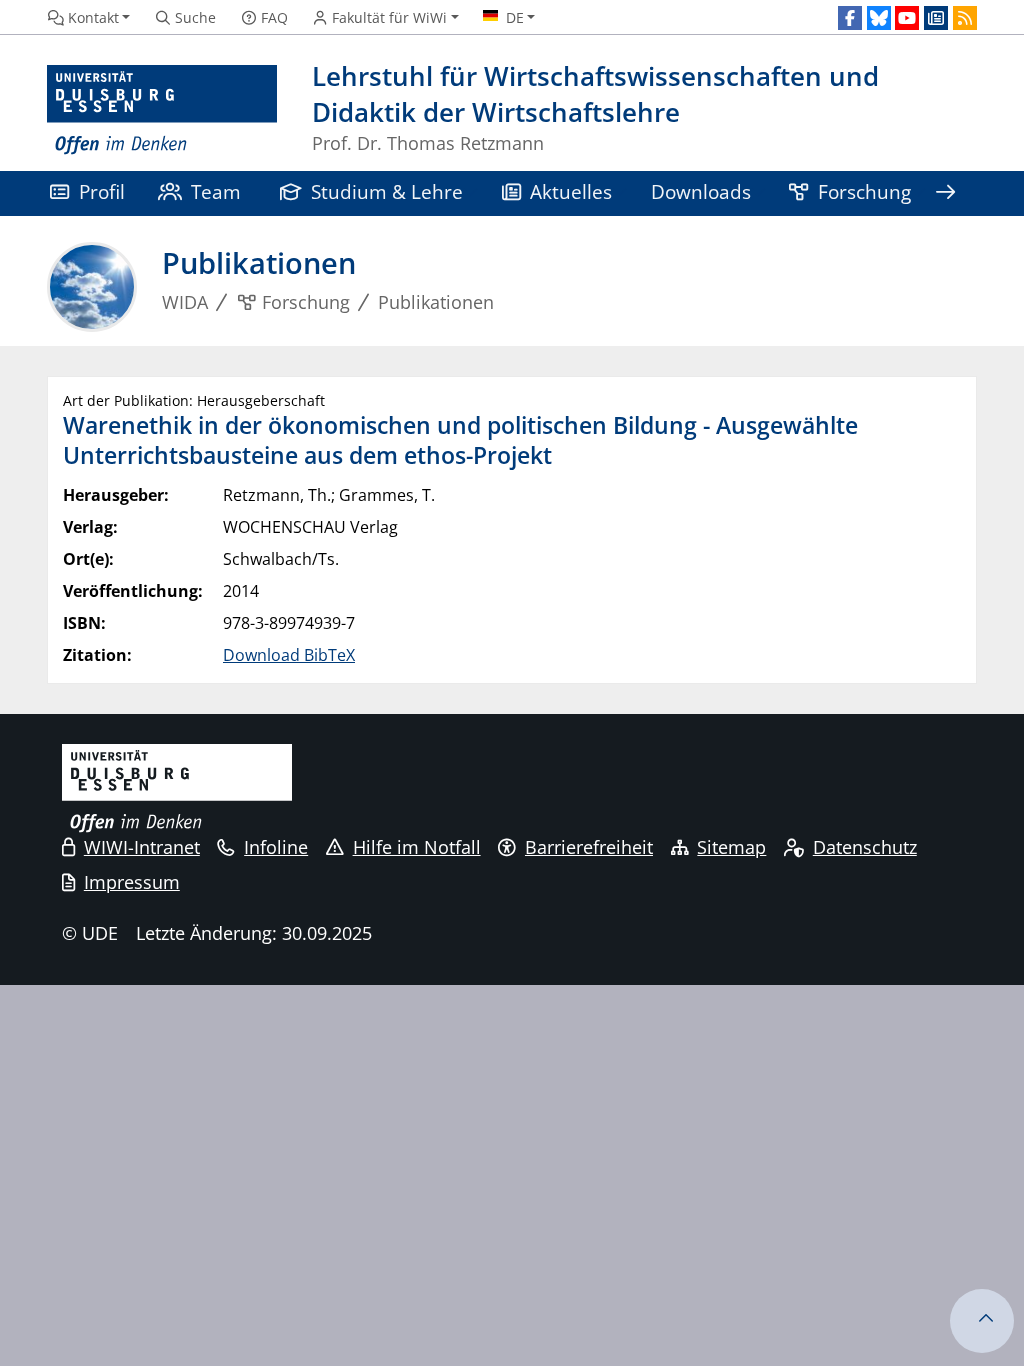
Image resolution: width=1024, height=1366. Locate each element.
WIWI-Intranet (142, 847)
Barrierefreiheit (589, 847)
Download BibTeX (289, 655)
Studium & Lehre (387, 191)
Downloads (701, 191)
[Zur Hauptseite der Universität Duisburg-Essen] (162, 110)
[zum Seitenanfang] (982, 1321)
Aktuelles (571, 191)
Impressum (132, 882)
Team (216, 191)
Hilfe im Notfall (417, 847)
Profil (102, 191)
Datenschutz (865, 847)
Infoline (276, 847)
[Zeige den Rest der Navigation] (945, 193)
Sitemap (731, 847)
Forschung (864, 191)
